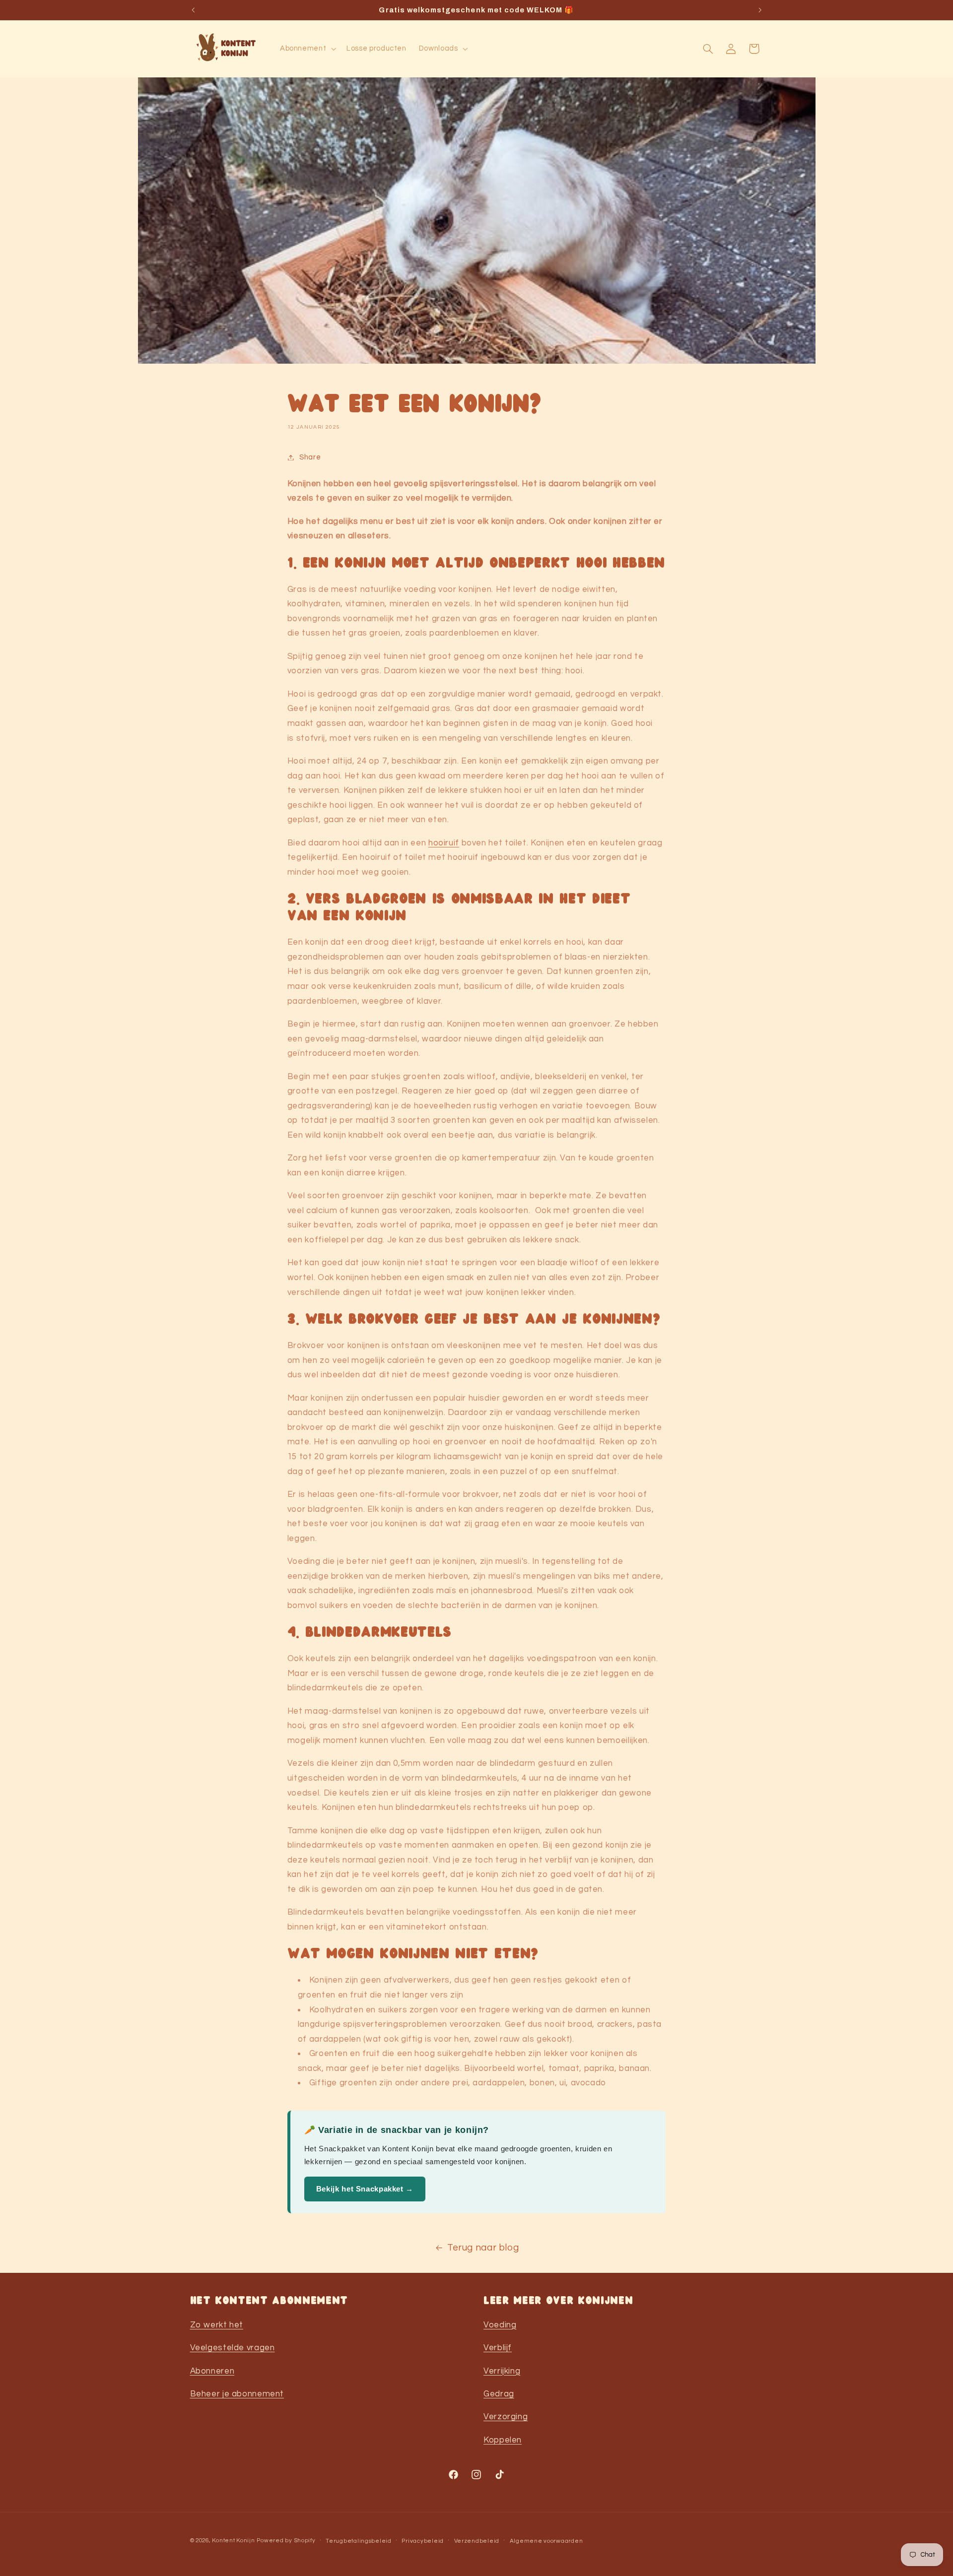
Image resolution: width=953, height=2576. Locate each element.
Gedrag (499, 2393)
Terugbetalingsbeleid (359, 2541)
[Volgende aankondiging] (760, 10)
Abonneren (212, 2371)
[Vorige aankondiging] (193, 10)
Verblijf (498, 2347)
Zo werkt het (217, 2324)
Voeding (500, 2324)
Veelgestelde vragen (233, 2347)
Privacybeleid (423, 2541)
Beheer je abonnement (237, 2393)
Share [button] (310, 457)
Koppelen (503, 2440)
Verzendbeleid (477, 2541)
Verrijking (502, 2371)
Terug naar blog (483, 2248)
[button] (307, 49)
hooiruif (444, 843)
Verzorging (506, 2417)
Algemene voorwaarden (546, 2541)
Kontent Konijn (233, 2541)
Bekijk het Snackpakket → (365, 2189)
